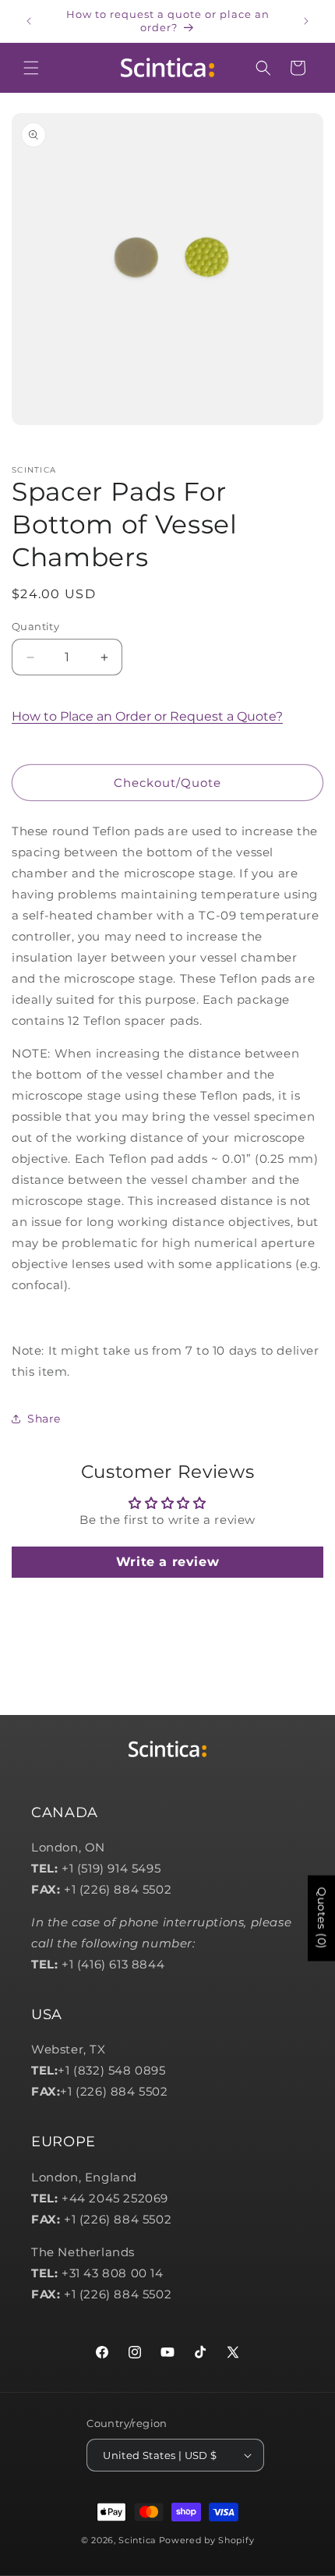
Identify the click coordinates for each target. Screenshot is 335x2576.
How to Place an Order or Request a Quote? (147, 716)
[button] (31, 68)
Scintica (137, 2540)
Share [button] (44, 1419)
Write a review (167, 1562)
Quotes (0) (322, 1919)
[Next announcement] (306, 21)
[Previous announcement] (29, 21)
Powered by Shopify (207, 2540)
